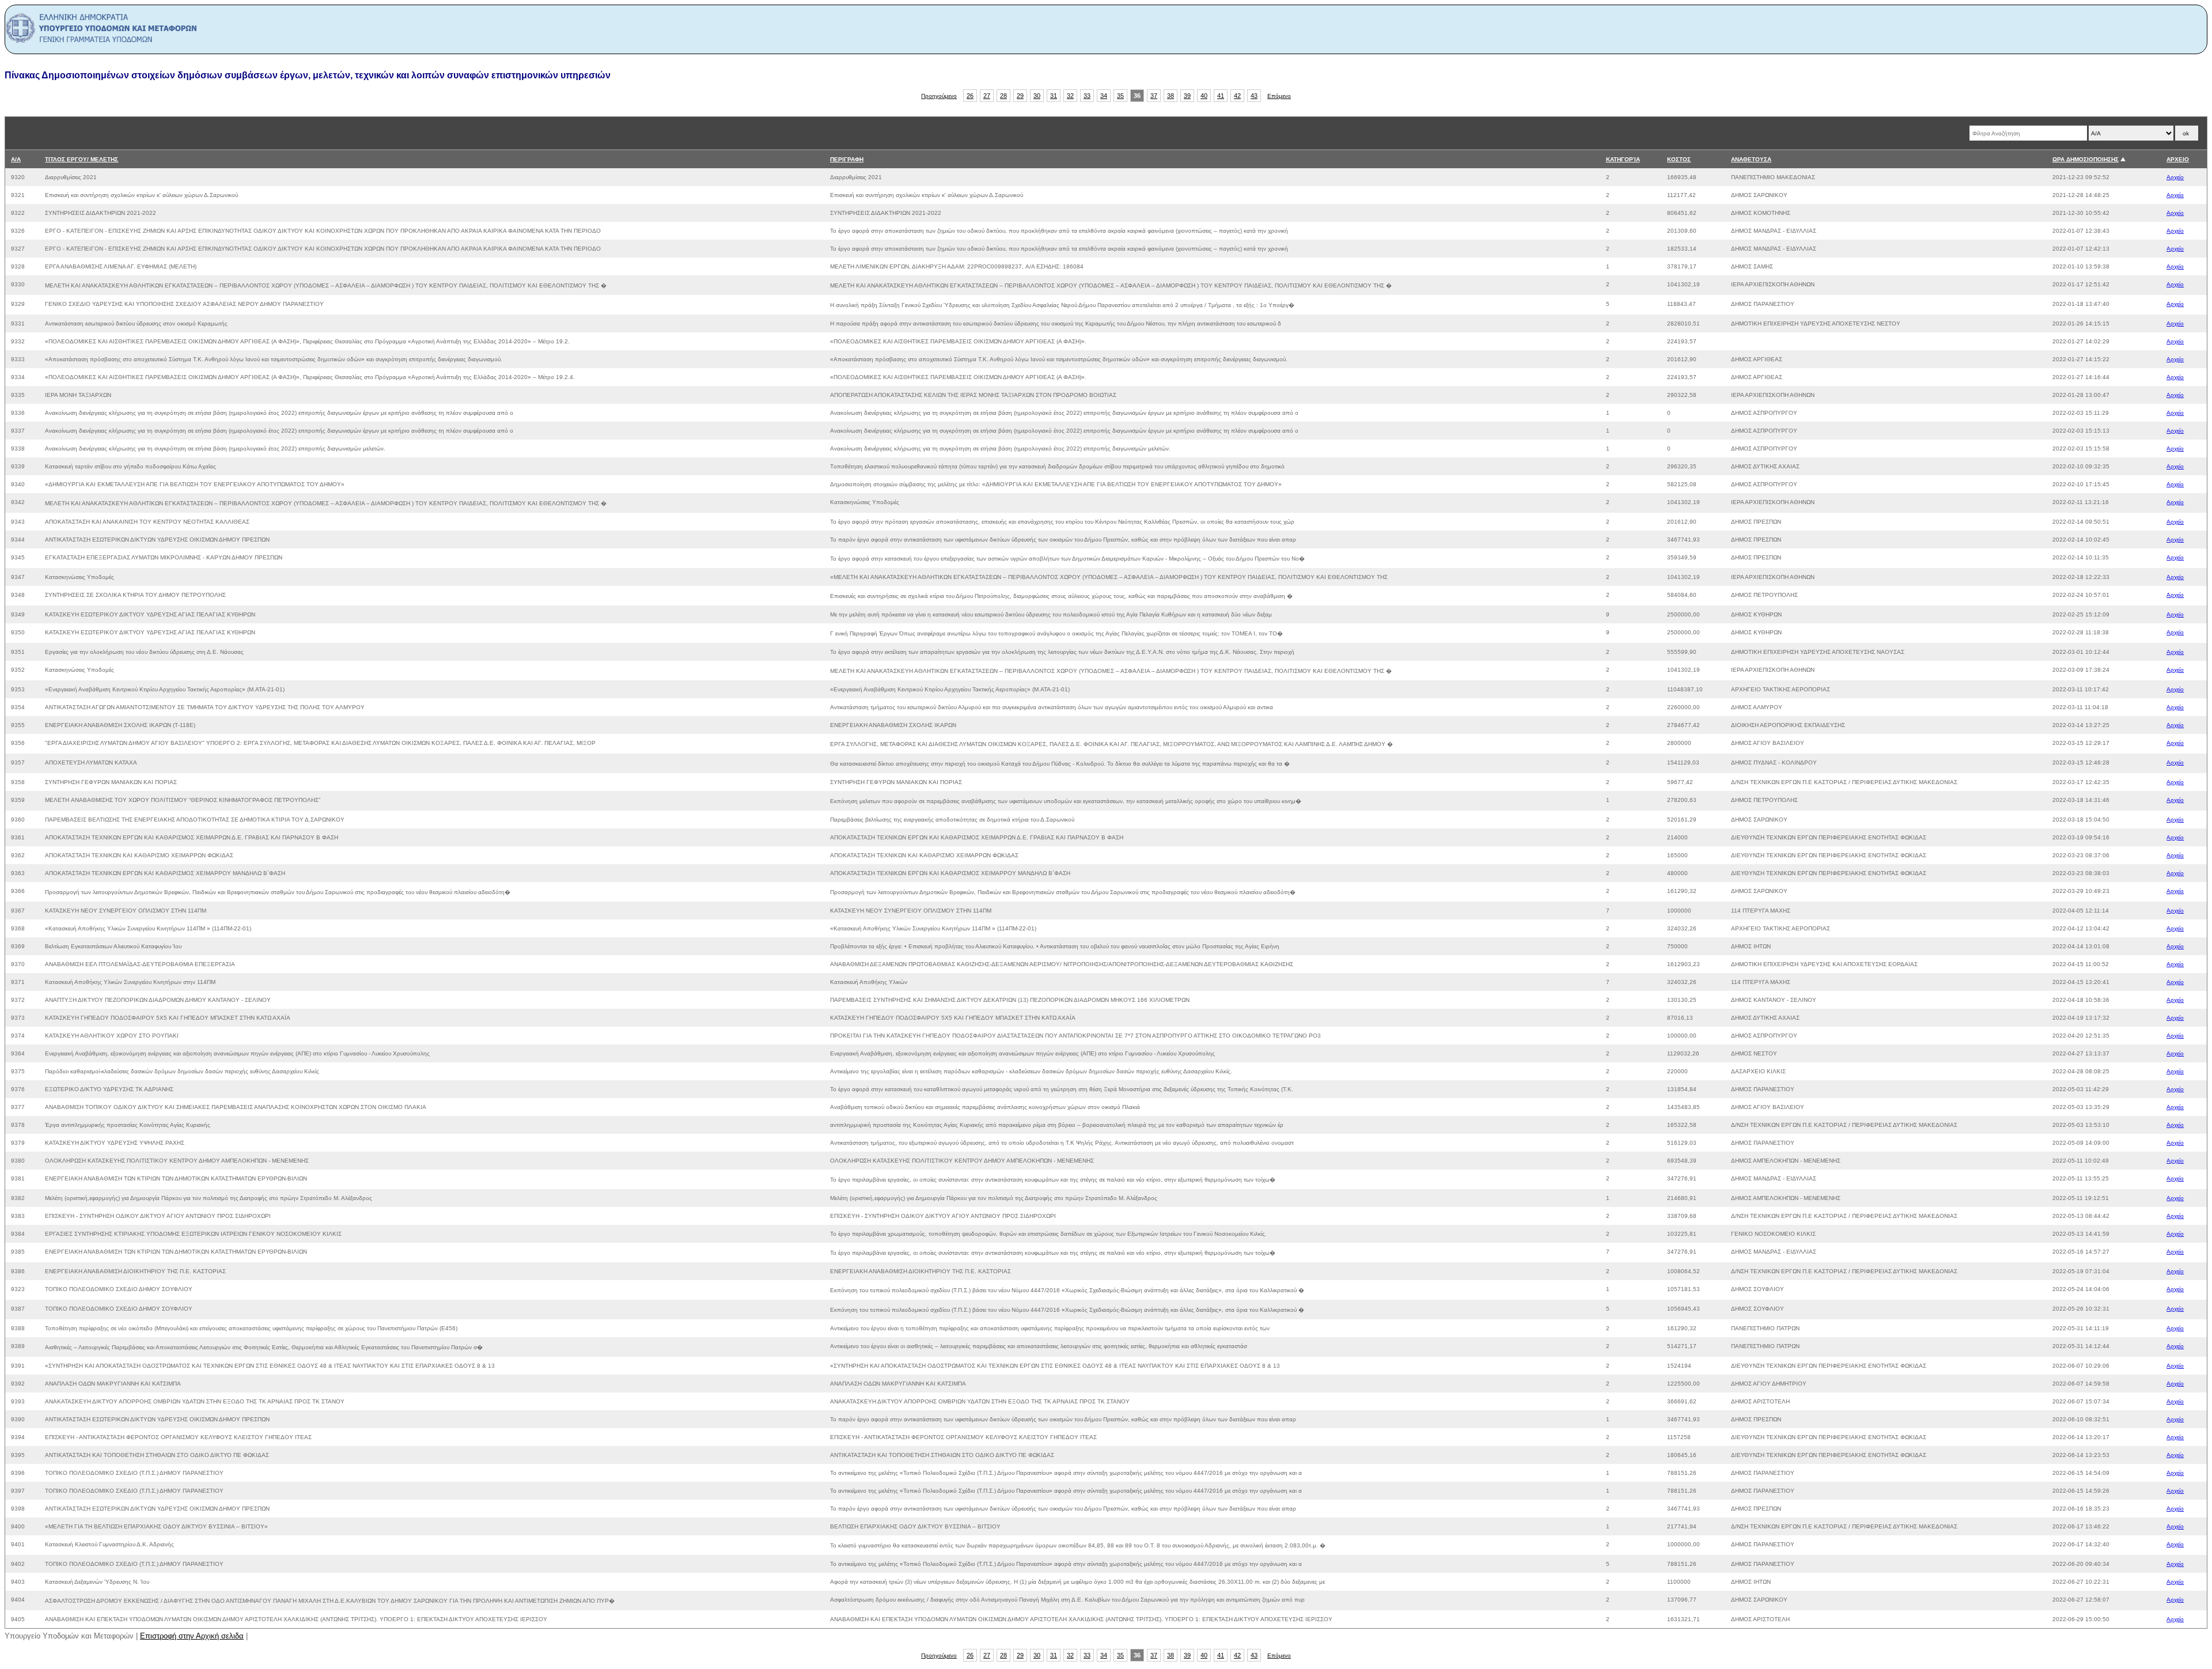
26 (970, 96)
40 (1204, 96)
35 (1120, 96)
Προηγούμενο (939, 96)
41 (1221, 96)
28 (1003, 96)
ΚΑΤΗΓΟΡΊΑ (1623, 159)
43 (1254, 96)
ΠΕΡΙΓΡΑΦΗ (847, 159)
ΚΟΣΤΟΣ (1679, 159)
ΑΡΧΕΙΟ (2178, 159)
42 (1237, 96)
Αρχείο (2175, 177)
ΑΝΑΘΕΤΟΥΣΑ (1751, 159)
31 (1054, 96)
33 (1087, 96)
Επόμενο (1279, 96)
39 (1187, 96)
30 (1037, 96)
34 (1104, 96)
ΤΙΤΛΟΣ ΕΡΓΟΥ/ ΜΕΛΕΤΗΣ (82, 159)
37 (1154, 96)
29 (1020, 96)
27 (987, 96)
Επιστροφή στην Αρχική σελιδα (192, 1636)
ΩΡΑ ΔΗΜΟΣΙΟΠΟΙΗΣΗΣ (2086, 159)
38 (1171, 96)
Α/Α (16, 159)
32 (1070, 96)
